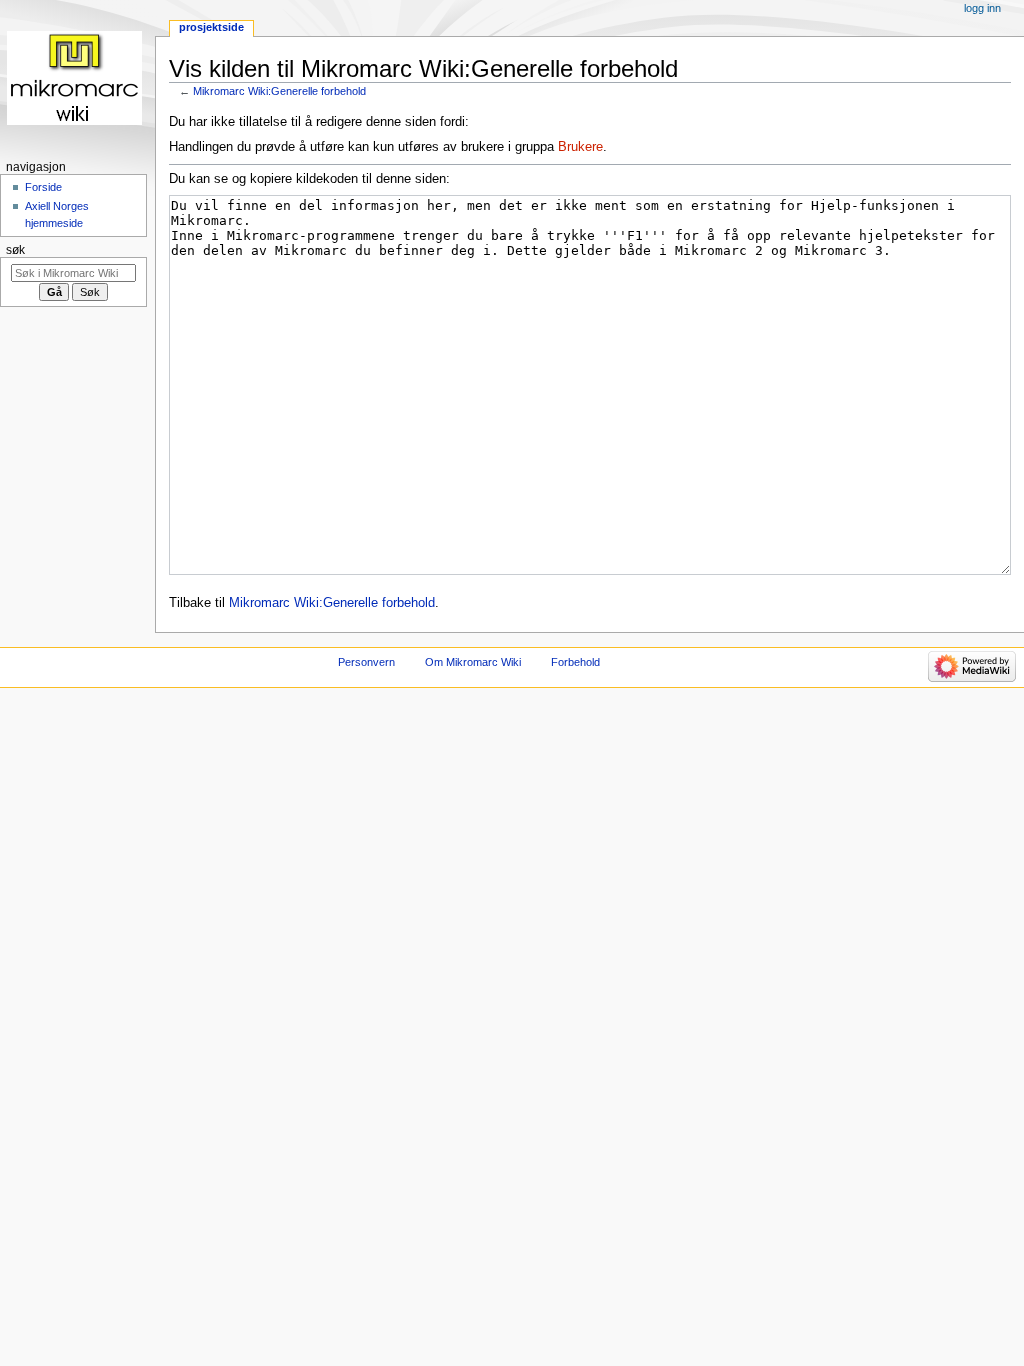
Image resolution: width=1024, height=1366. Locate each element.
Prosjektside (211, 27)
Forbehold (575, 662)
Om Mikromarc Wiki (473, 662)
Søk (15, 250)
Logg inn (982, 8)
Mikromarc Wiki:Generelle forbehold (279, 91)
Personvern (366, 662)
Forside (43, 187)
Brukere (580, 147)
